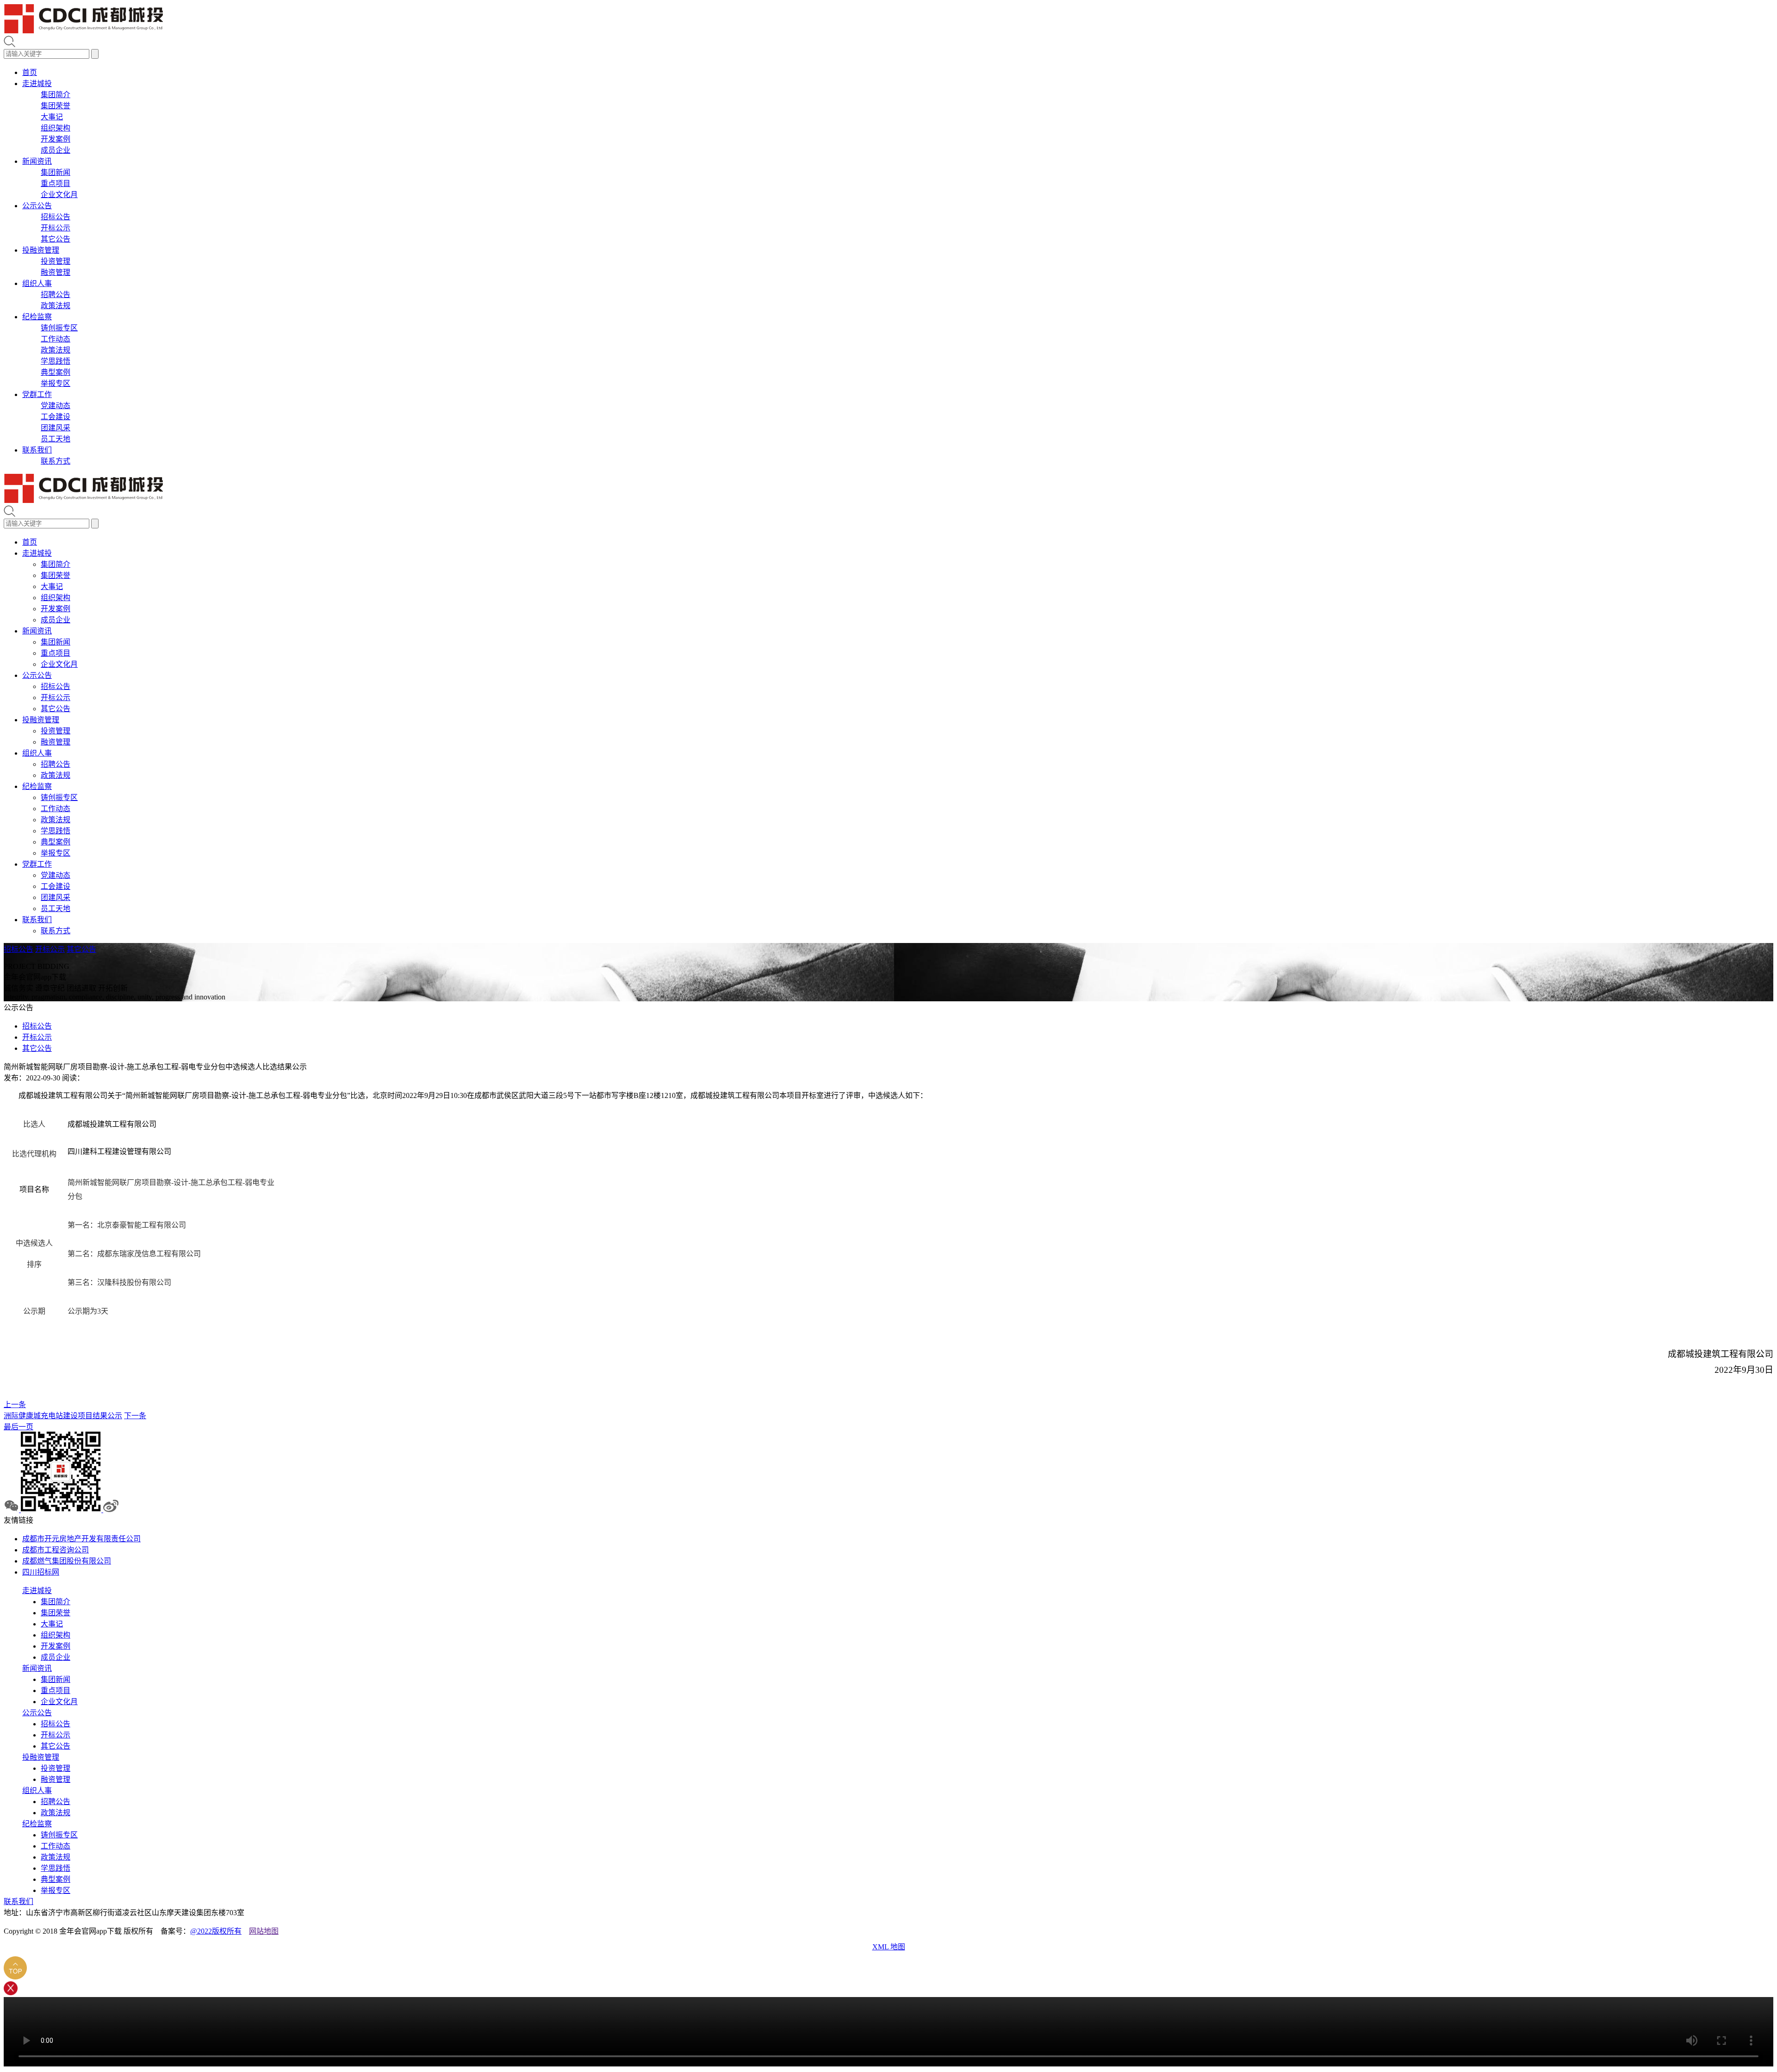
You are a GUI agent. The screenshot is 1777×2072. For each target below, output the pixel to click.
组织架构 (56, 128)
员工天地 (56, 439)
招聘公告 (56, 295)
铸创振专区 (59, 328)
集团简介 (56, 95)
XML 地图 (889, 1947)
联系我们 (37, 450)
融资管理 (56, 272)
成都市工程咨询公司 (56, 1550)
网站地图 (264, 1931)
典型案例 (56, 372)
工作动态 (56, 339)
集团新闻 (56, 172)
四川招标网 (41, 1572)
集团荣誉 (56, 106)
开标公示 (56, 228)
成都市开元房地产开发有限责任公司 (81, 1539)
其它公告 (56, 239)
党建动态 (56, 406)
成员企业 (56, 150)
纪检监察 (37, 317)
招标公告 (56, 217)
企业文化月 (59, 195)
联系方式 (56, 461)
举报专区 (56, 383)
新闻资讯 (37, 161)
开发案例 (56, 139)
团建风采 (56, 428)
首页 (30, 72)
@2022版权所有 (216, 1931)
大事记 (52, 117)
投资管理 (56, 261)
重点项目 (56, 183)
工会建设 (56, 417)
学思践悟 (56, 361)
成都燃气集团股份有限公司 (67, 1561)
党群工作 (37, 394)
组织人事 (37, 283)
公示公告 (37, 206)
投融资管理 (41, 250)
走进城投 (37, 84)
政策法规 (56, 306)
